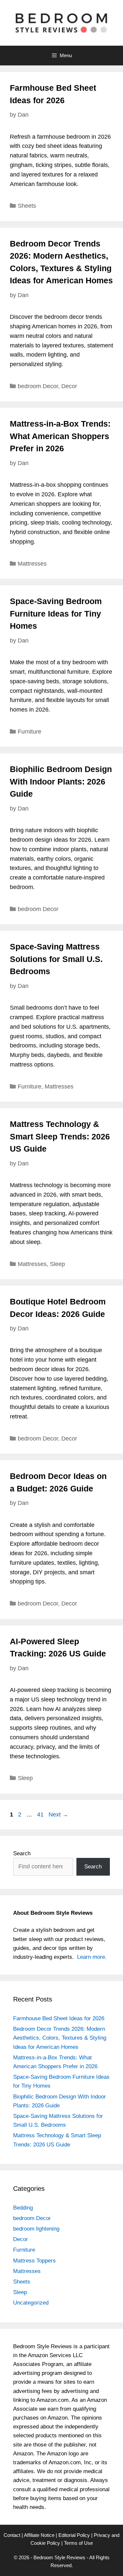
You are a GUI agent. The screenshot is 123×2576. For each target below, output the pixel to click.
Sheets (27, 206)
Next (58, 1815)
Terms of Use (78, 2543)
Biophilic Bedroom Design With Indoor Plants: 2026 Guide (61, 781)
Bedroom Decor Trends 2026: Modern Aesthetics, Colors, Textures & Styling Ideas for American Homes (60, 2038)
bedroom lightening (36, 2229)
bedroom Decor (38, 386)
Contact (12, 2535)
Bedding (23, 2208)
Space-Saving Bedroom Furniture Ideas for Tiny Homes (56, 613)
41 (41, 1815)
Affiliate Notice (39, 2535)
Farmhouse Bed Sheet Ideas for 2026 (59, 2018)
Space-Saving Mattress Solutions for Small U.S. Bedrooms (56, 959)
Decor (69, 386)
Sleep (57, 1264)
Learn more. (92, 1957)
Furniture (30, 732)
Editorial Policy (74, 2535)
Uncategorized (31, 2303)
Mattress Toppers (34, 2261)
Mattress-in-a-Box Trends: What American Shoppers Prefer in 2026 (60, 436)
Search (22, 1853)
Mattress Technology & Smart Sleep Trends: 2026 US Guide (60, 1136)
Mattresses (32, 564)
